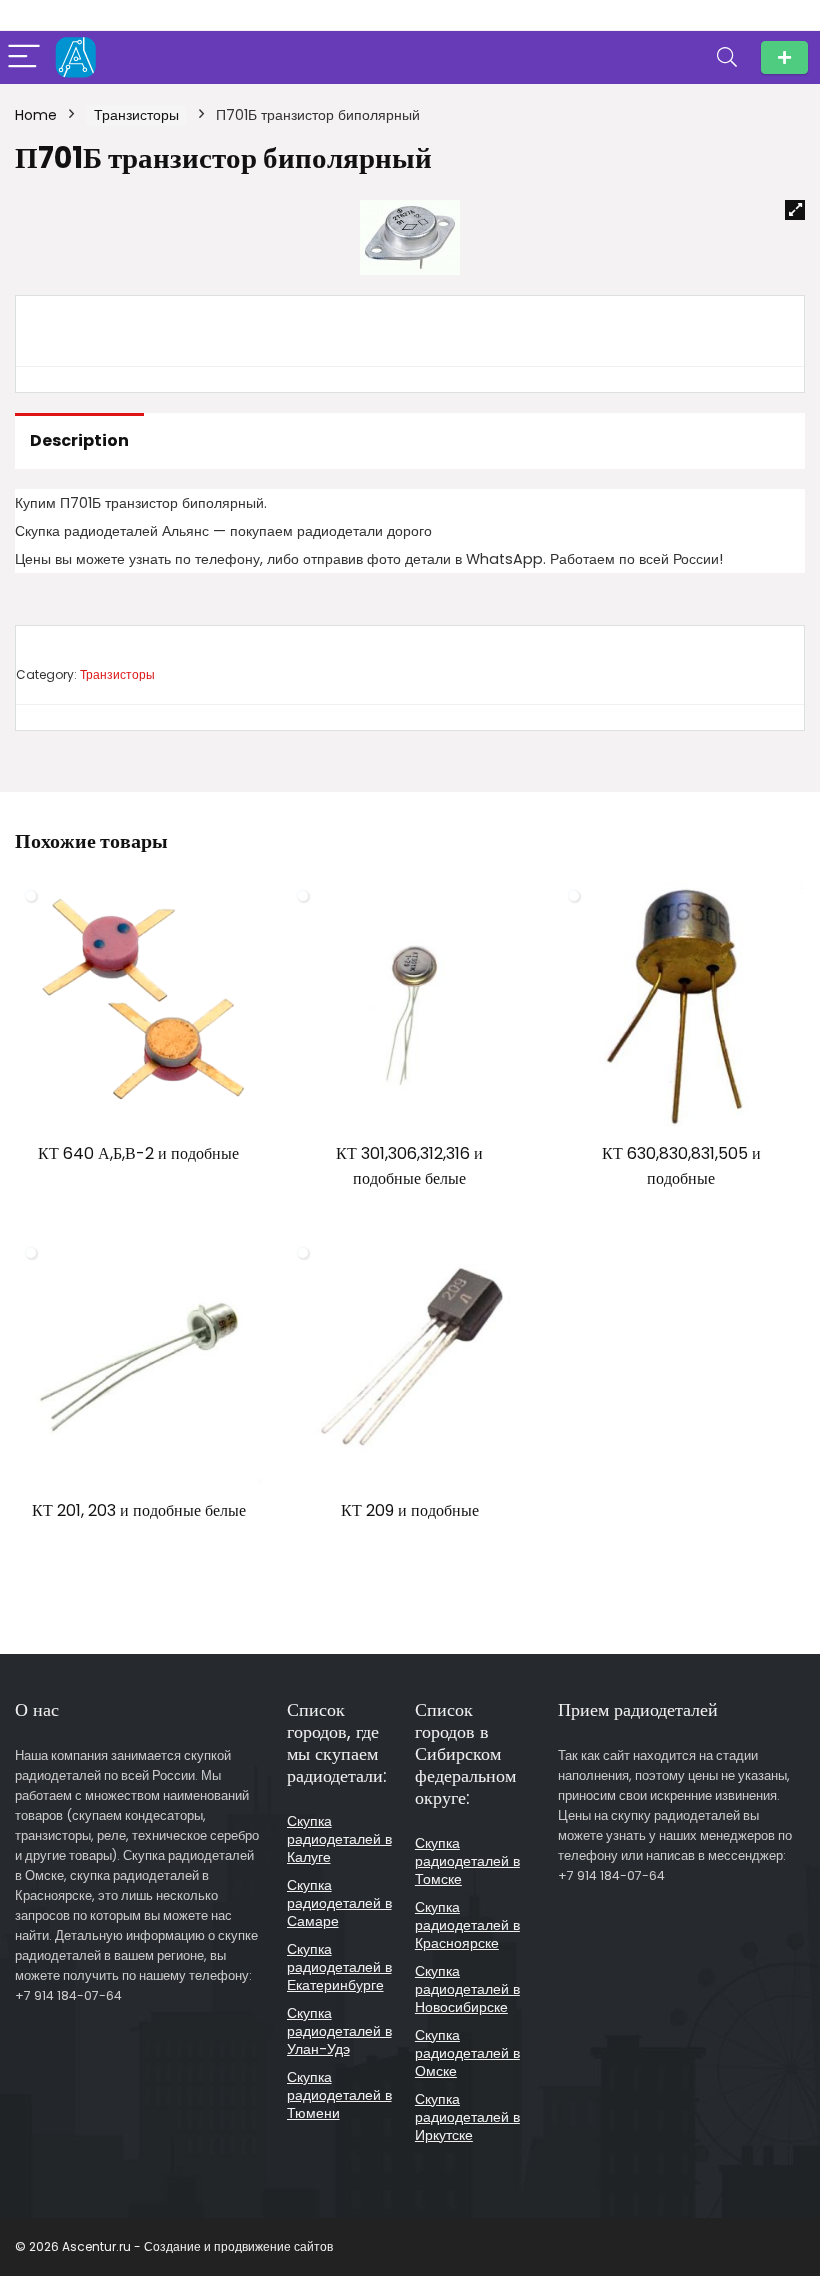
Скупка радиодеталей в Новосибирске (467, 1989)
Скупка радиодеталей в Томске (467, 1861)
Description (79, 440)
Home (36, 115)
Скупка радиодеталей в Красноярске (467, 1925)
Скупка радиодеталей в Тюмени (339, 2095)
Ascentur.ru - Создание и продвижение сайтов (197, 2246)
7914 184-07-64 (784, 57)
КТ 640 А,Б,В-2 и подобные (138, 1153)
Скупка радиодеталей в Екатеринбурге (339, 1967)
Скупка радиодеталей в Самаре (339, 1903)
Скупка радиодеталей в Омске (467, 2053)
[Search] (727, 57)
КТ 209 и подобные (410, 1510)
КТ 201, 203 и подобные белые (139, 1510)
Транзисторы (136, 115)
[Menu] (24, 57)
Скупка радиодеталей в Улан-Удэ (339, 2031)
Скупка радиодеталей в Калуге (339, 1839)
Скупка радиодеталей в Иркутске (467, 2117)
